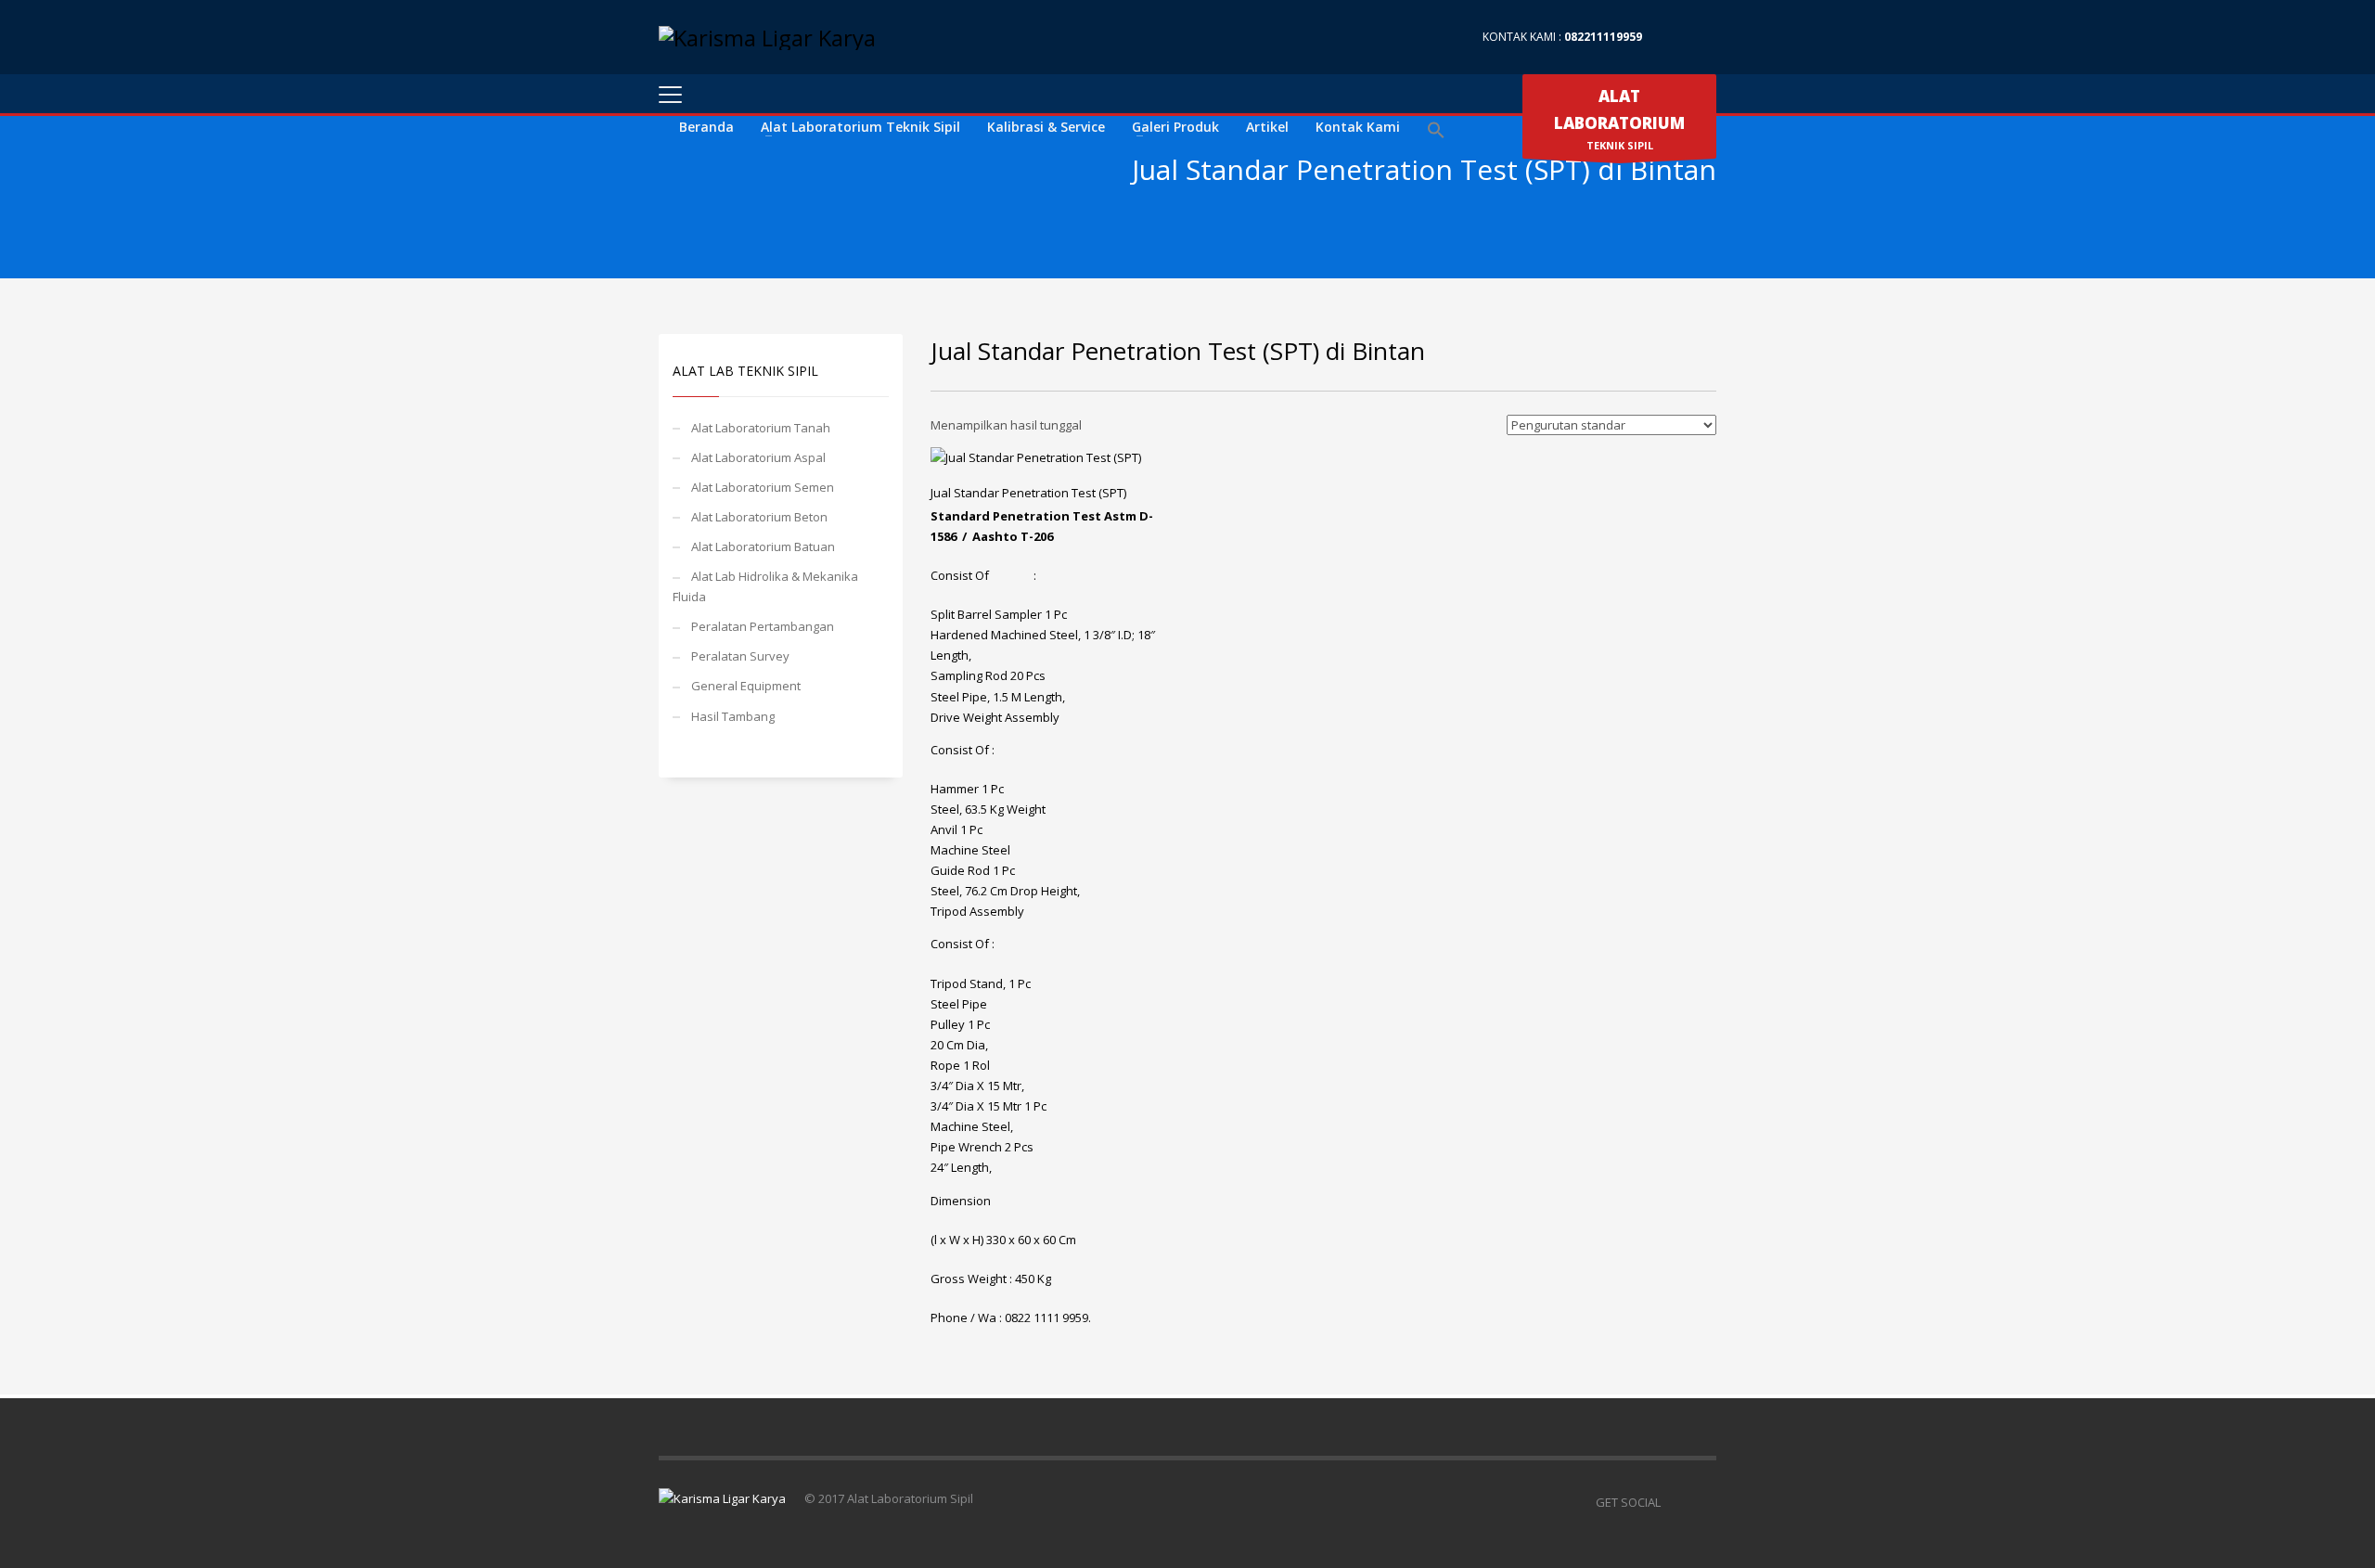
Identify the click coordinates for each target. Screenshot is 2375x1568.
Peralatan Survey (740, 656)
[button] (1436, 131)
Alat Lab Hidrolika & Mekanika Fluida (765, 586)
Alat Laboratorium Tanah (761, 428)
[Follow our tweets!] (1702, 1502)
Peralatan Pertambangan (763, 626)
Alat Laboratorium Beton (759, 517)
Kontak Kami (1358, 127)
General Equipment (746, 686)
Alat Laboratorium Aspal (758, 457)
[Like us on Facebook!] (1675, 1502)
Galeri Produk (1175, 127)
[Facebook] (1675, 37)
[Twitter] (1702, 37)
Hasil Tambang (733, 716)
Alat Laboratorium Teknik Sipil (860, 127)
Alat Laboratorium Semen (763, 487)
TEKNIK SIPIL (1619, 119)
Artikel (1267, 127)
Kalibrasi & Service (1046, 127)
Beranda (706, 127)
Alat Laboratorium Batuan (763, 546)
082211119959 (1603, 37)
